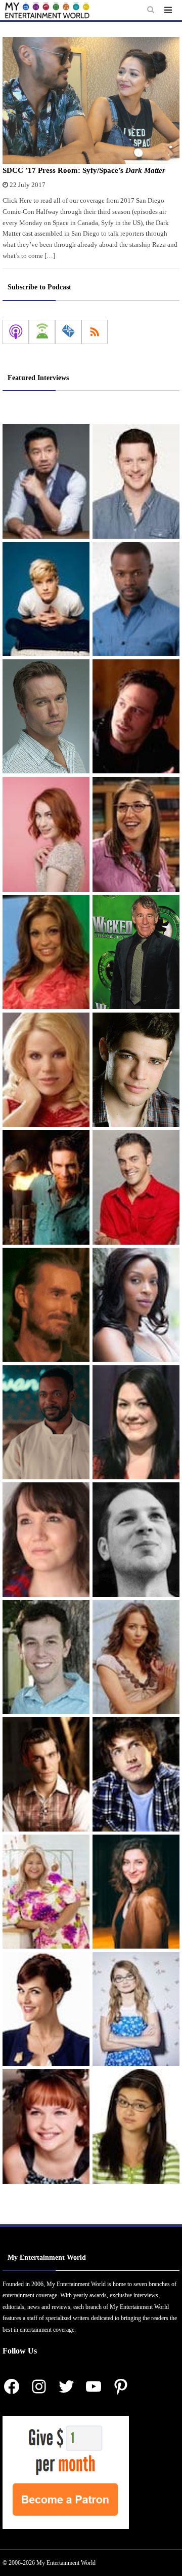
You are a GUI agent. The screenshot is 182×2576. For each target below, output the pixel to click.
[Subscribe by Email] (68, 332)
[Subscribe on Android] (42, 332)
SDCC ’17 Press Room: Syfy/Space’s (84, 170)
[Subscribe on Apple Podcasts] (16, 332)
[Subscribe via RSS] (95, 332)
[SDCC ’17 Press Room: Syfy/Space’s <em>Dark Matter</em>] (91, 101)
